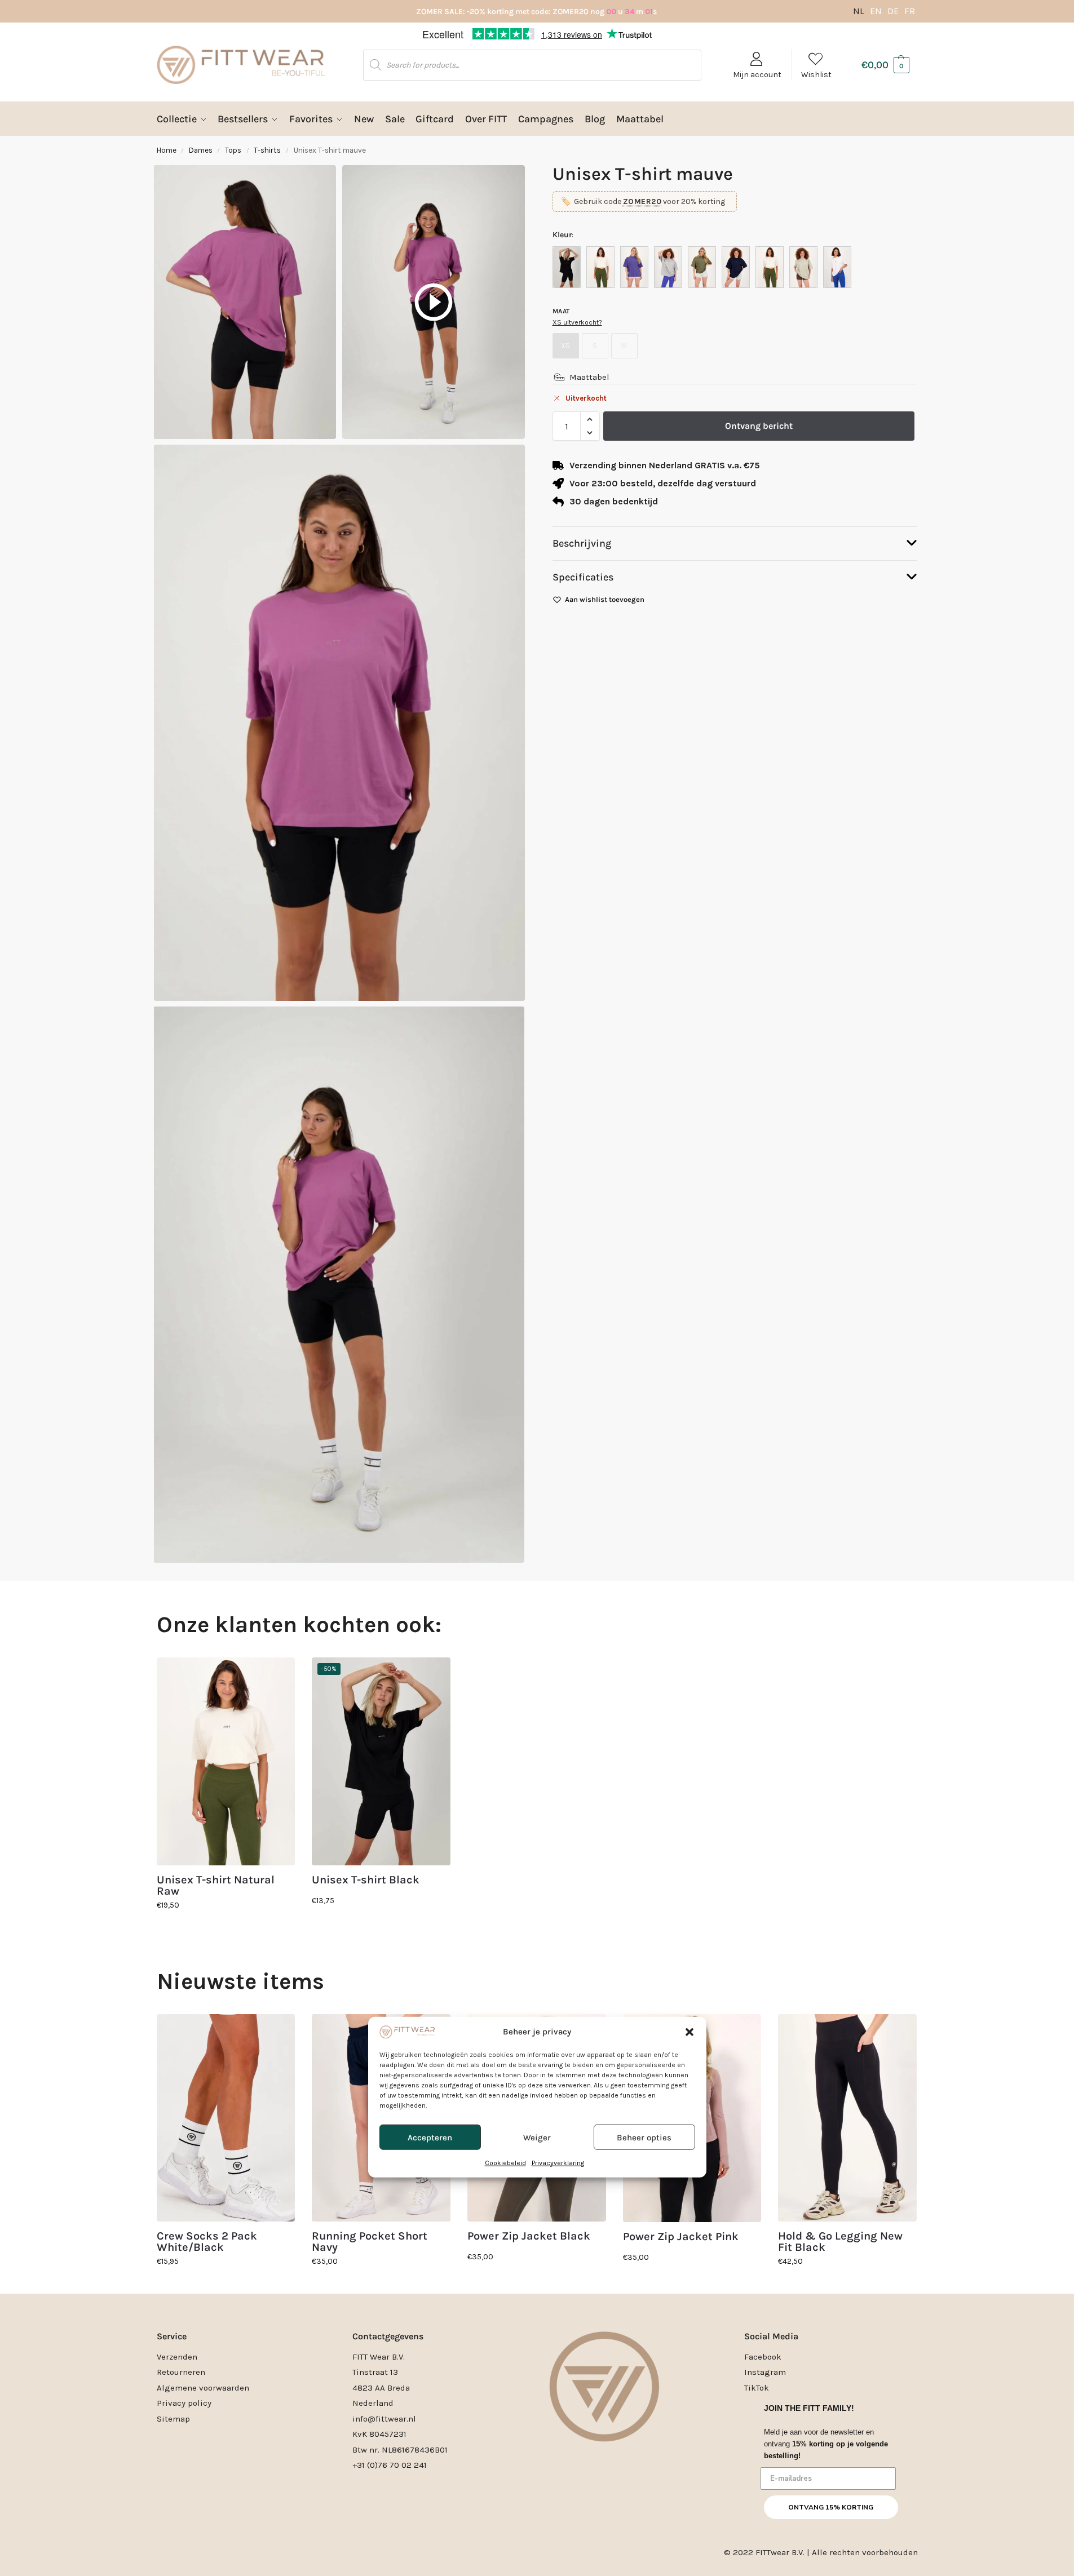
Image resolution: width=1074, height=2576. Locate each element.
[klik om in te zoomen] (339, 723)
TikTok (757, 2388)
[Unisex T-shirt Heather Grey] (668, 267)
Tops (233, 150)
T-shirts (267, 150)
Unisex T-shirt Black (366, 1880)
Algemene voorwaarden (203, 2388)
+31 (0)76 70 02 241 (390, 2465)
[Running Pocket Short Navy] (381, 2118)
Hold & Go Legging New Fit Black (840, 2242)
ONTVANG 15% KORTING (831, 2507)
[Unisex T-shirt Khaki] (702, 267)
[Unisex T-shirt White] (837, 267)
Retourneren (181, 2372)
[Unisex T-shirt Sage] (803, 267)
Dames (201, 150)
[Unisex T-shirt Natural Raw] (770, 267)
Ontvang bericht (759, 426)
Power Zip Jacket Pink (681, 2237)
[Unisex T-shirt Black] (567, 267)
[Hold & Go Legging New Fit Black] (847, 2118)
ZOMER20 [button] (642, 201)
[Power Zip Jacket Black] (537, 2118)
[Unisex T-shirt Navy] (736, 267)
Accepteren (430, 1328)
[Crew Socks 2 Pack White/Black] (226, 2118)
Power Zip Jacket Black (529, 2236)
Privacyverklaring (558, 1354)
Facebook (763, 2357)
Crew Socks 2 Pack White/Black (207, 2242)
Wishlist (816, 75)
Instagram (765, 2372)
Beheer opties (644, 1328)
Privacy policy (184, 2403)
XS (565, 346)
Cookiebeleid (505, 1354)
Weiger (537, 1328)
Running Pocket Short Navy (370, 2242)
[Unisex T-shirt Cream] (600, 267)
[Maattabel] (559, 377)
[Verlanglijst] (278, 1674)
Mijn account (757, 75)
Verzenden (177, 2357)
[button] (690, 1222)
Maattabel (589, 377)
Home (167, 150)
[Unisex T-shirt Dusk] (634, 267)
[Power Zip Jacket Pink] (692, 2118)
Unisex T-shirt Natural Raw (216, 1886)
